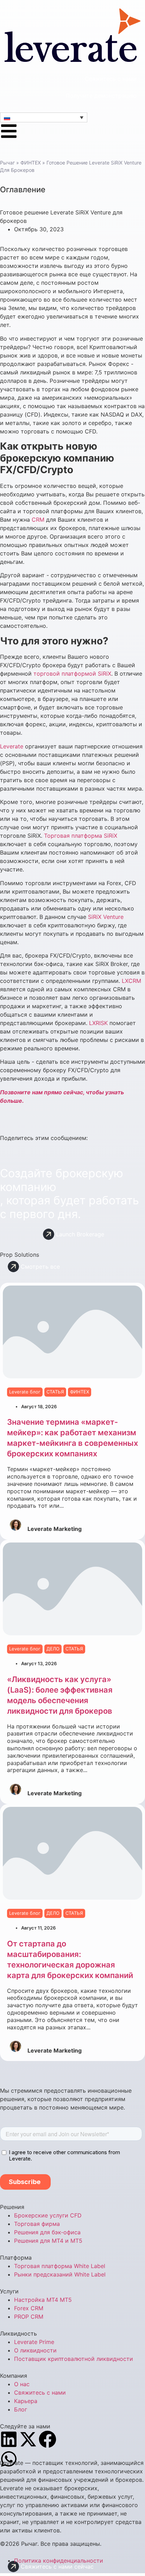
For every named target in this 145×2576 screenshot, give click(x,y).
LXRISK (98, 1023)
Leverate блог (25, 1392)
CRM (38, 520)
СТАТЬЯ (55, 1392)
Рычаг (7, 163)
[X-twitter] (28, 2439)
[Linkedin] (9, 2439)
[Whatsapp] (9, 2459)
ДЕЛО (53, 1649)
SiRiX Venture (106, 917)
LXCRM (131, 981)
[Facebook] (48, 2439)
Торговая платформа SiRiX (81, 836)
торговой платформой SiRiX (72, 674)
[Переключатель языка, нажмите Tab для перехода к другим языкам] (44, 117)
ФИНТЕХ (31, 163)
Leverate (12, 746)
